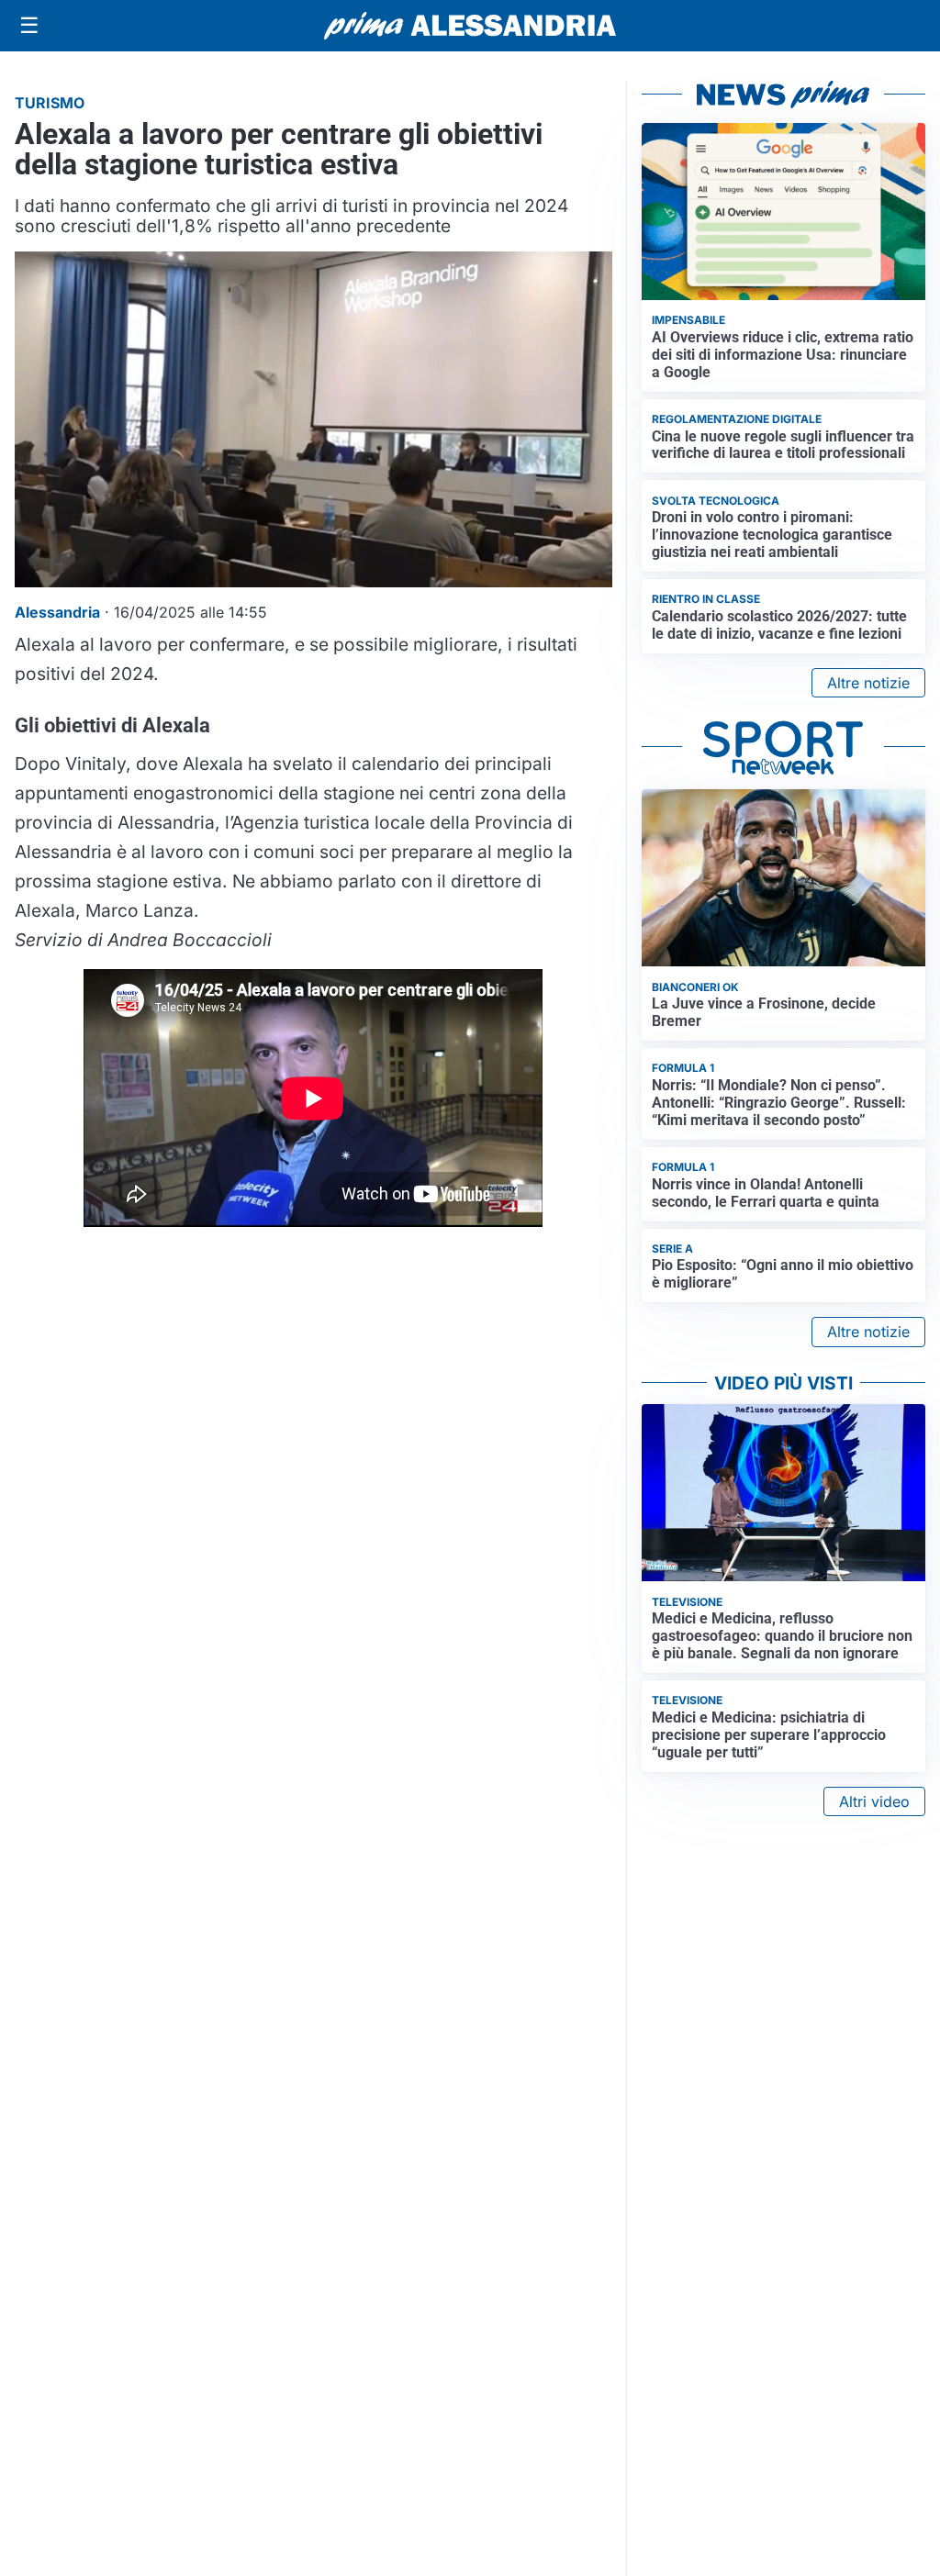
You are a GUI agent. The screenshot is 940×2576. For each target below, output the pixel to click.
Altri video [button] (874, 1801)
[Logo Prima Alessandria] (470, 26)
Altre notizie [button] (868, 683)
